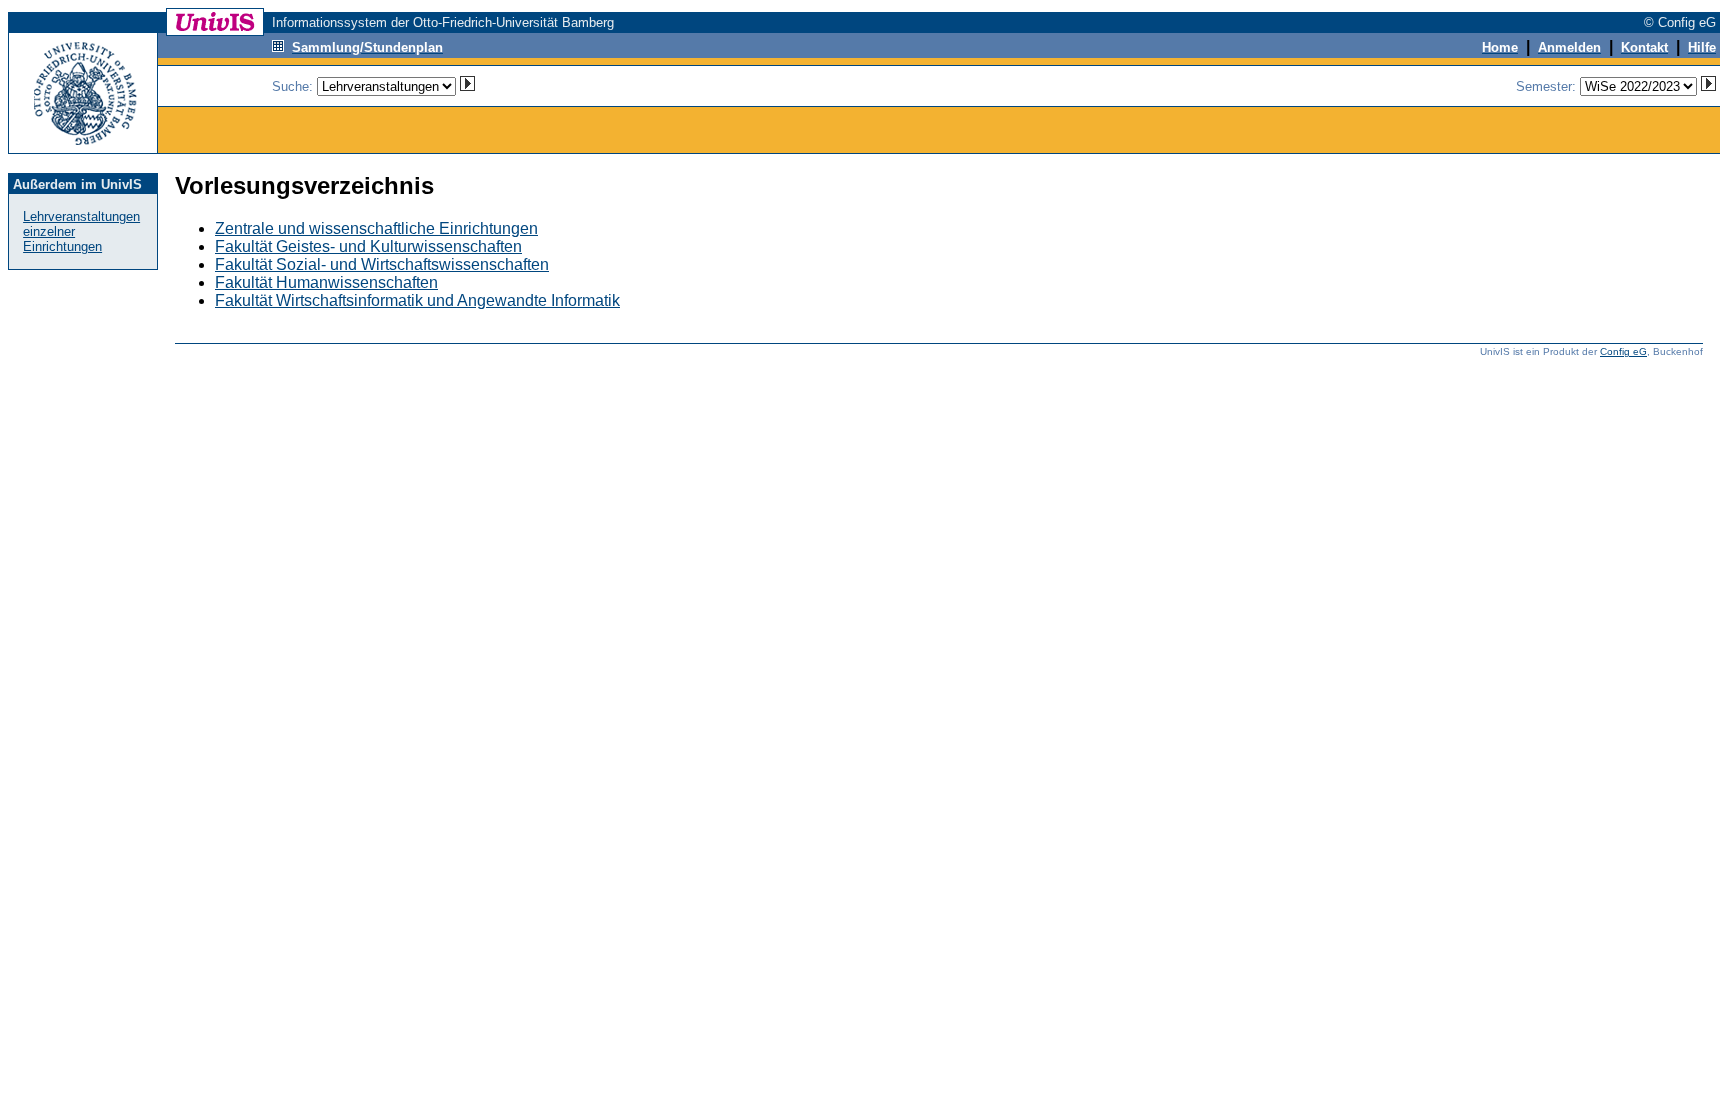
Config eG (1623, 351)
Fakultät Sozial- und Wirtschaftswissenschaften (382, 264)
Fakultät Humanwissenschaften (326, 282)
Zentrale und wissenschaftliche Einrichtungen (376, 228)
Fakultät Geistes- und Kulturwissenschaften (368, 246)
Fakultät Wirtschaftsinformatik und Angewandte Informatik (417, 300)
